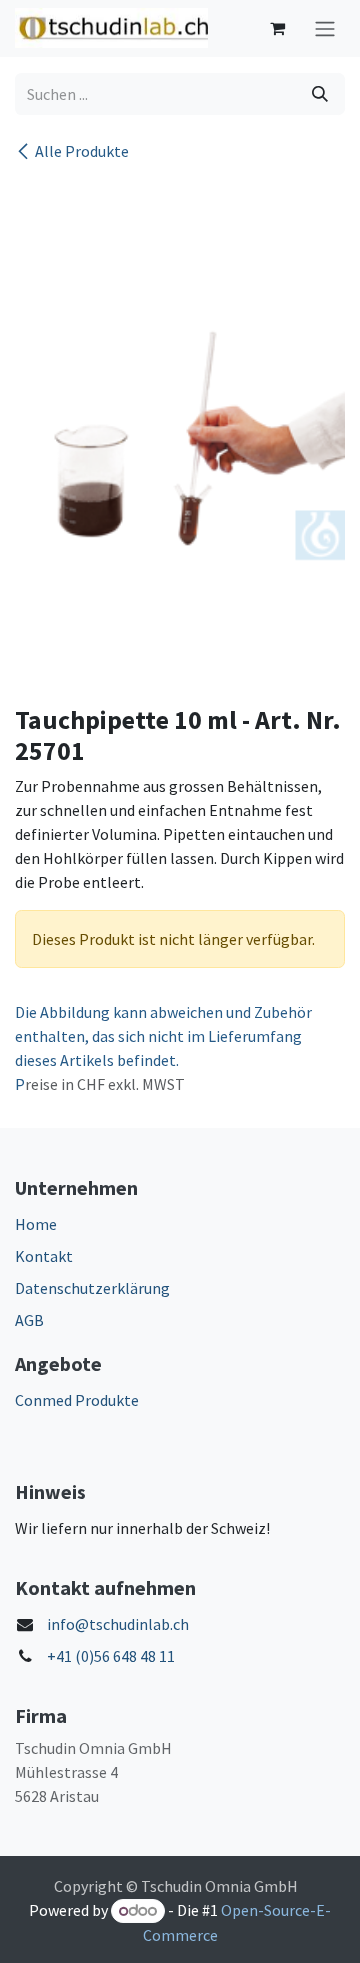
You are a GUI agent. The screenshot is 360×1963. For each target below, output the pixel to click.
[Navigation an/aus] (325, 28)
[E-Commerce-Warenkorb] (277, 28)
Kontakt (44, 1256)
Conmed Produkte (77, 1400)
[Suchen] (320, 94)
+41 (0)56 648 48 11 (111, 1656)
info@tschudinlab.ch (118, 1624)
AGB (29, 1320)
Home (36, 1224)
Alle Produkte (82, 151)
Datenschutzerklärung (92, 1288)
